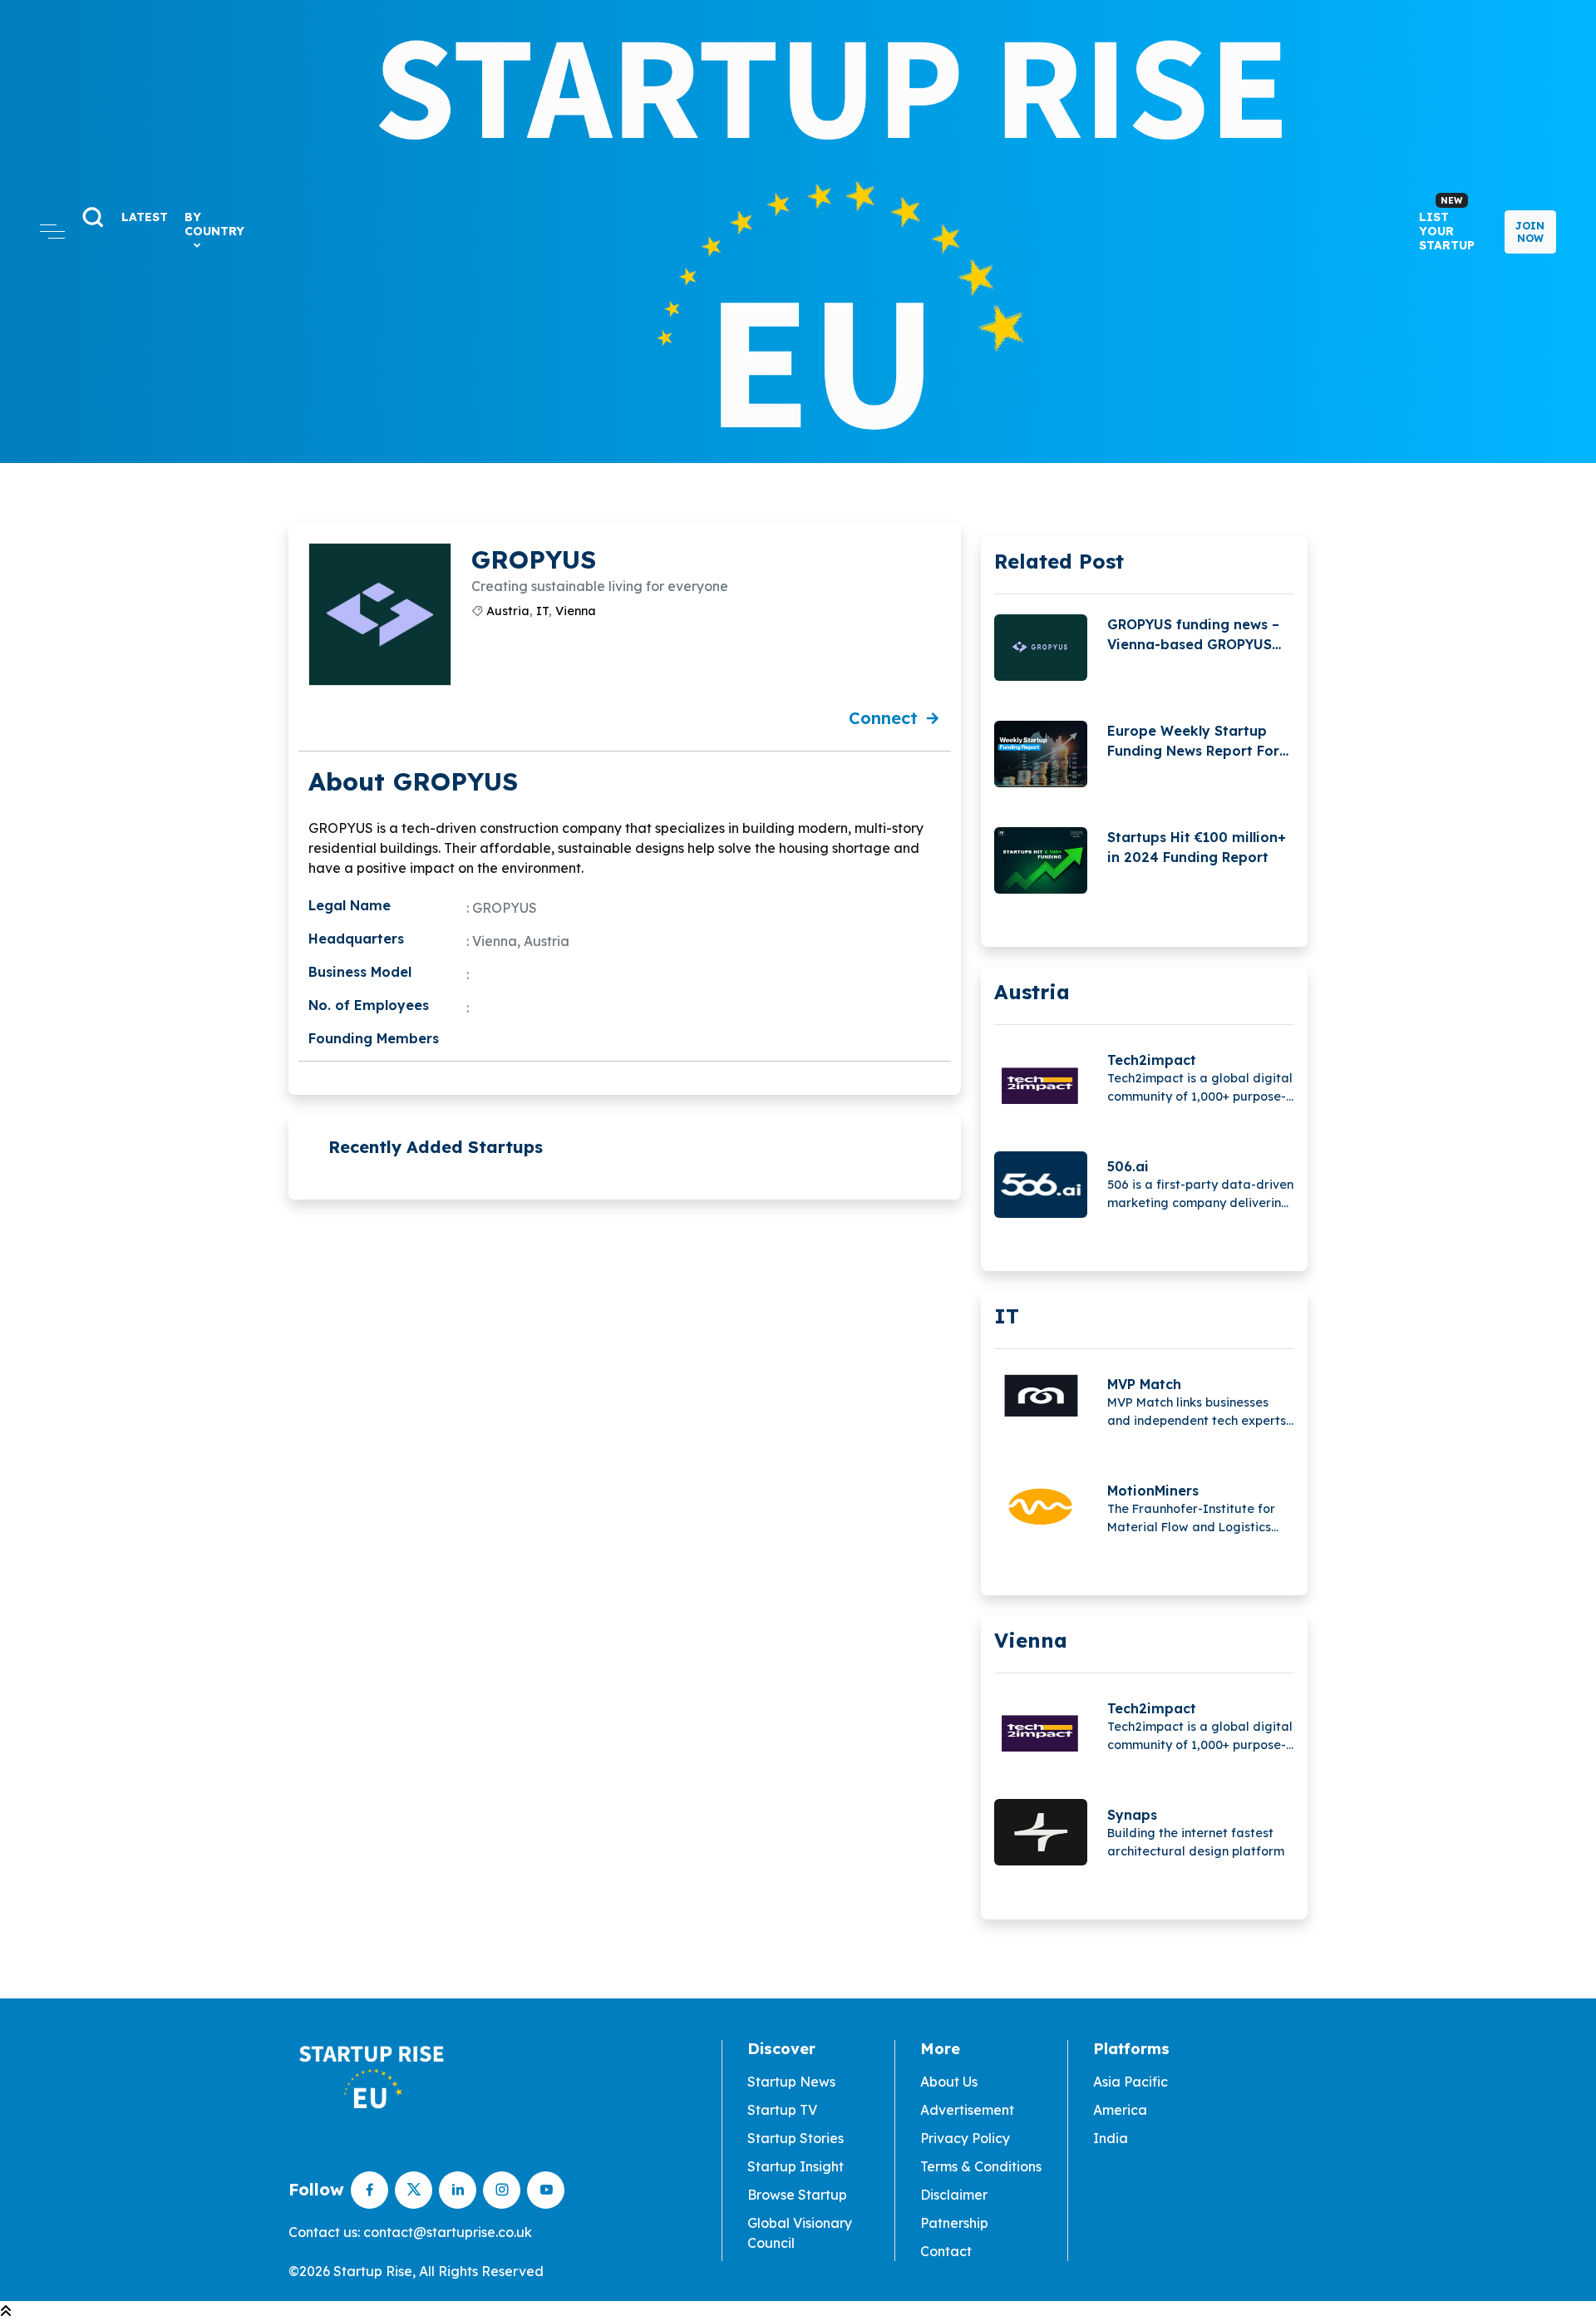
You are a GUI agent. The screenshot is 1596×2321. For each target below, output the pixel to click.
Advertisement (967, 2110)
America (1120, 2110)
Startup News (791, 2082)
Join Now (1530, 232)
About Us (949, 2082)
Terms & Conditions (981, 2166)
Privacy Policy (965, 2138)
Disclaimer (954, 2195)
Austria (508, 611)
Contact (946, 2251)
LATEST (145, 217)
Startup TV (782, 2110)
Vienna (576, 611)
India (1111, 2138)
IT (542, 611)
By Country (214, 224)
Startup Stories (796, 2138)
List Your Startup (1447, 224)
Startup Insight (796, 2166)
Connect (883, 718)
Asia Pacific (1130, 2082)
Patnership (954, 2223)
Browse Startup (797, 2195)
